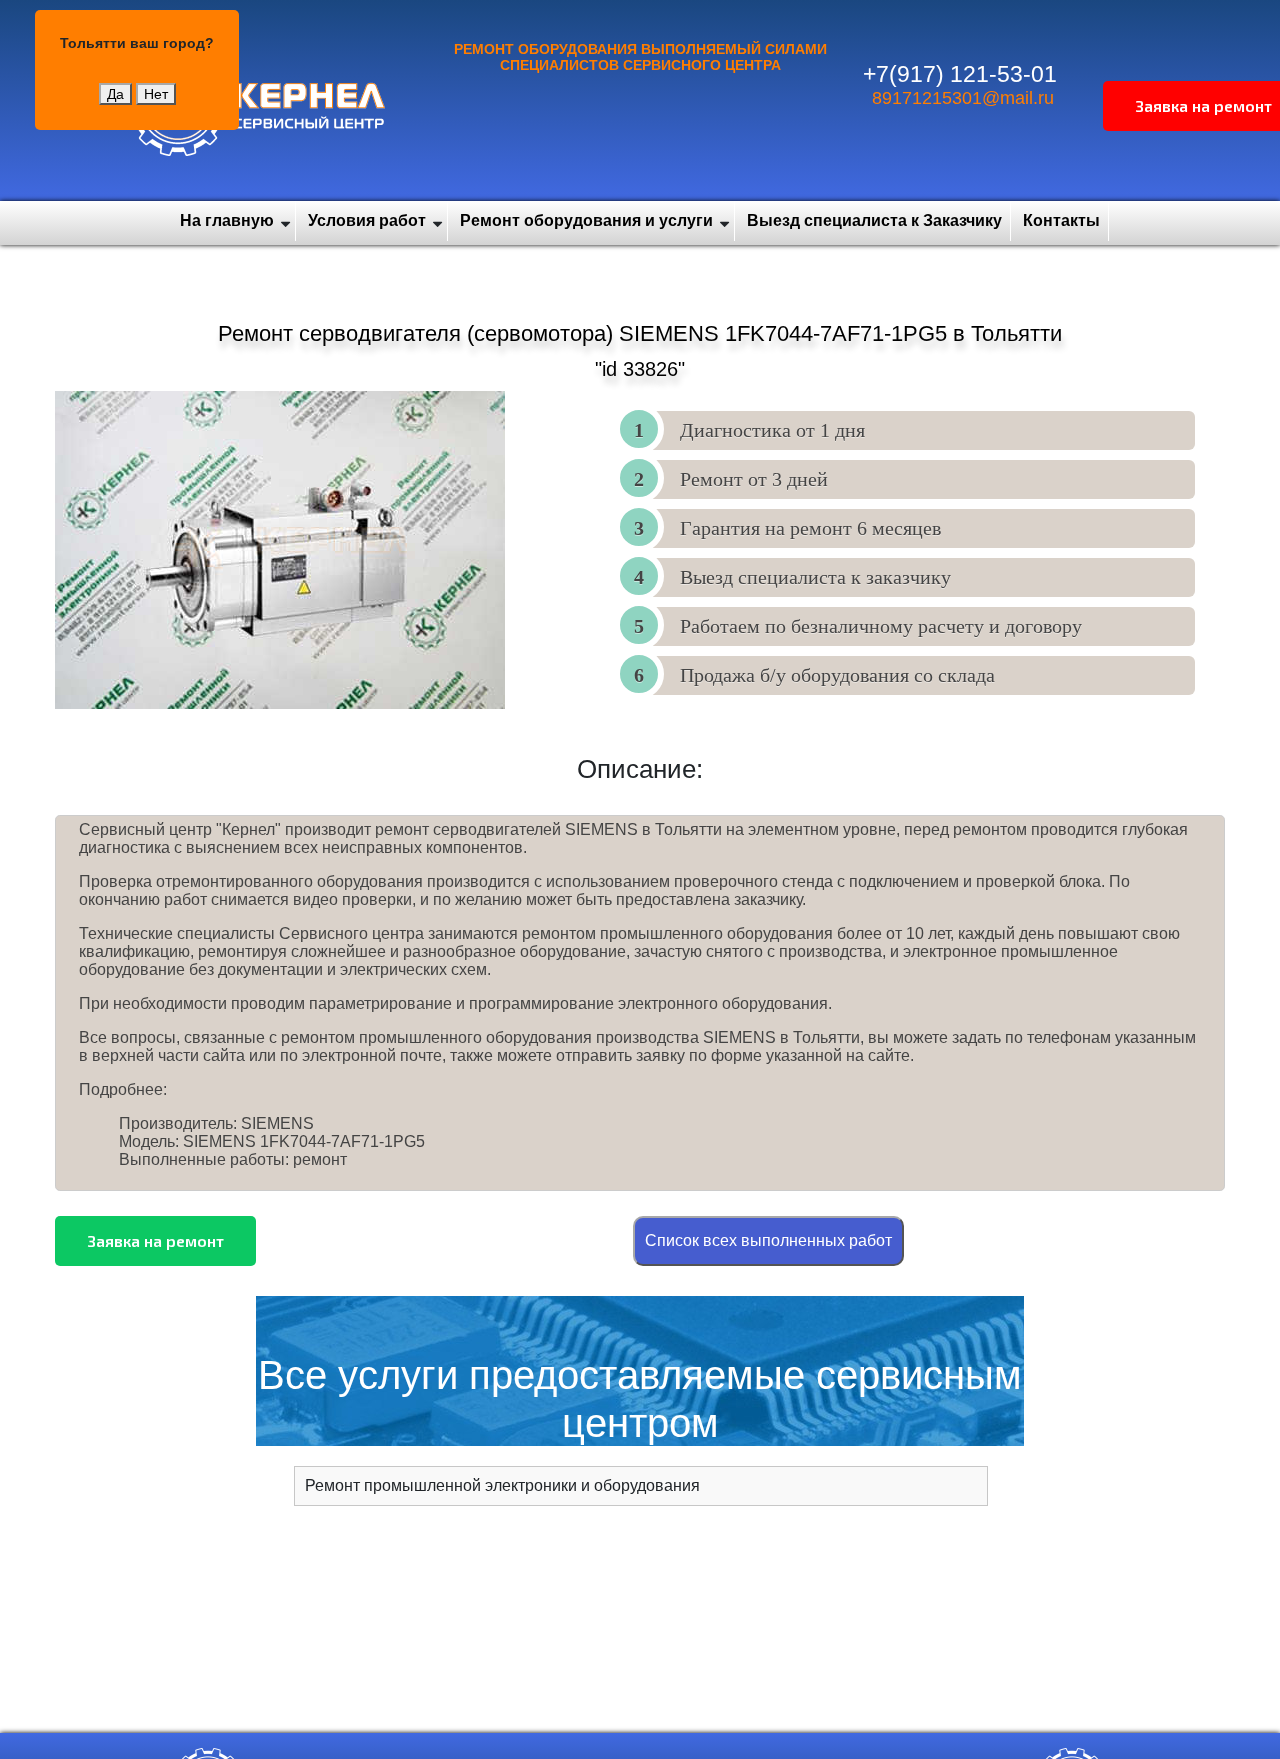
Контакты (1061, 220)
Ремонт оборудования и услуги (586, 220)
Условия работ (367, 220)
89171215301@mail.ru (963, 98)
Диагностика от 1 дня (772, 430)
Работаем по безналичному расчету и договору (881, 626)
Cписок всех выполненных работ (768, 1240)
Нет (156, 94)
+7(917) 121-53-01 (960, 74)
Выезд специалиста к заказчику (815, 577)
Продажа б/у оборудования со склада (837, 675)
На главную (227, 220)
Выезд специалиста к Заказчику (874, 220)
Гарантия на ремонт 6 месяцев (810, 528)
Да (115, 94)
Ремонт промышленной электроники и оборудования (502, 1485)
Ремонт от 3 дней (754, 479)
